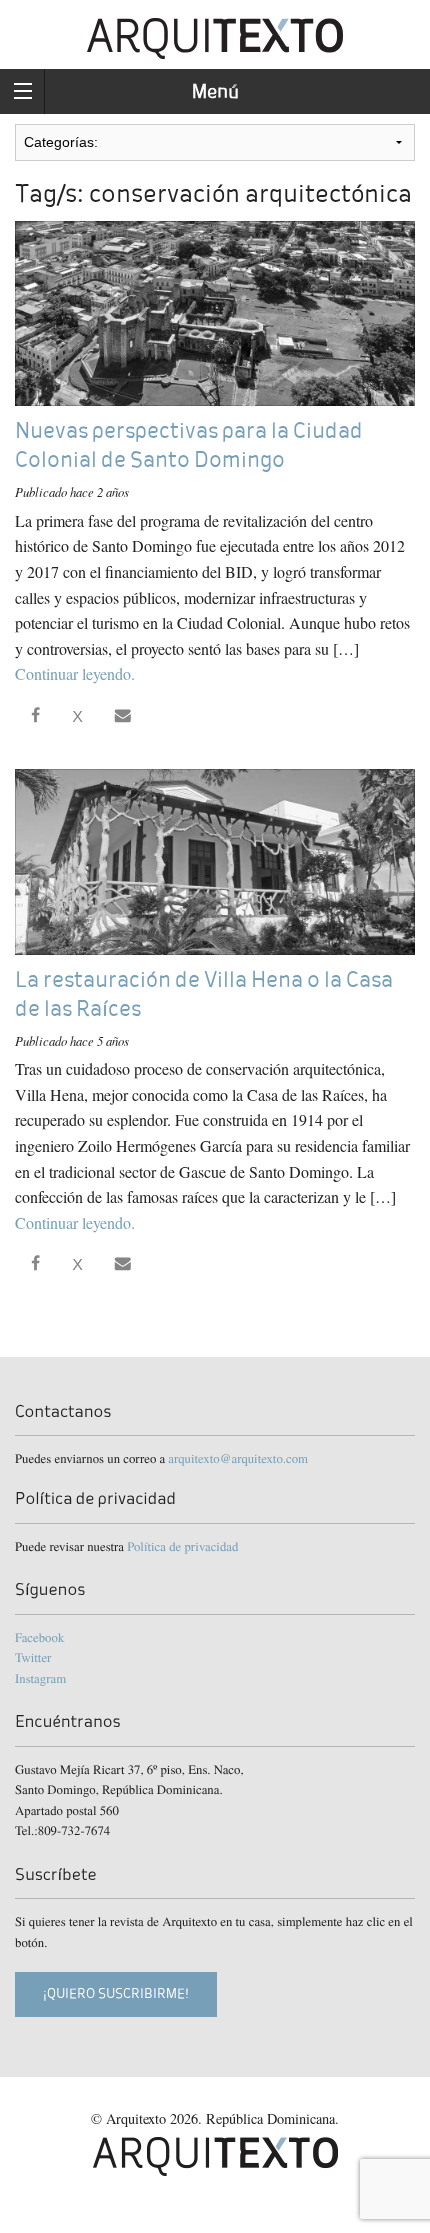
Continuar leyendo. (75, 673)
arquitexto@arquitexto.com (238, 1458)
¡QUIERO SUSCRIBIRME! (116, 1993)
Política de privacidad (182, 1546)
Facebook (39, 1637)
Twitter (33, 1657)
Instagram (40, 1678)
